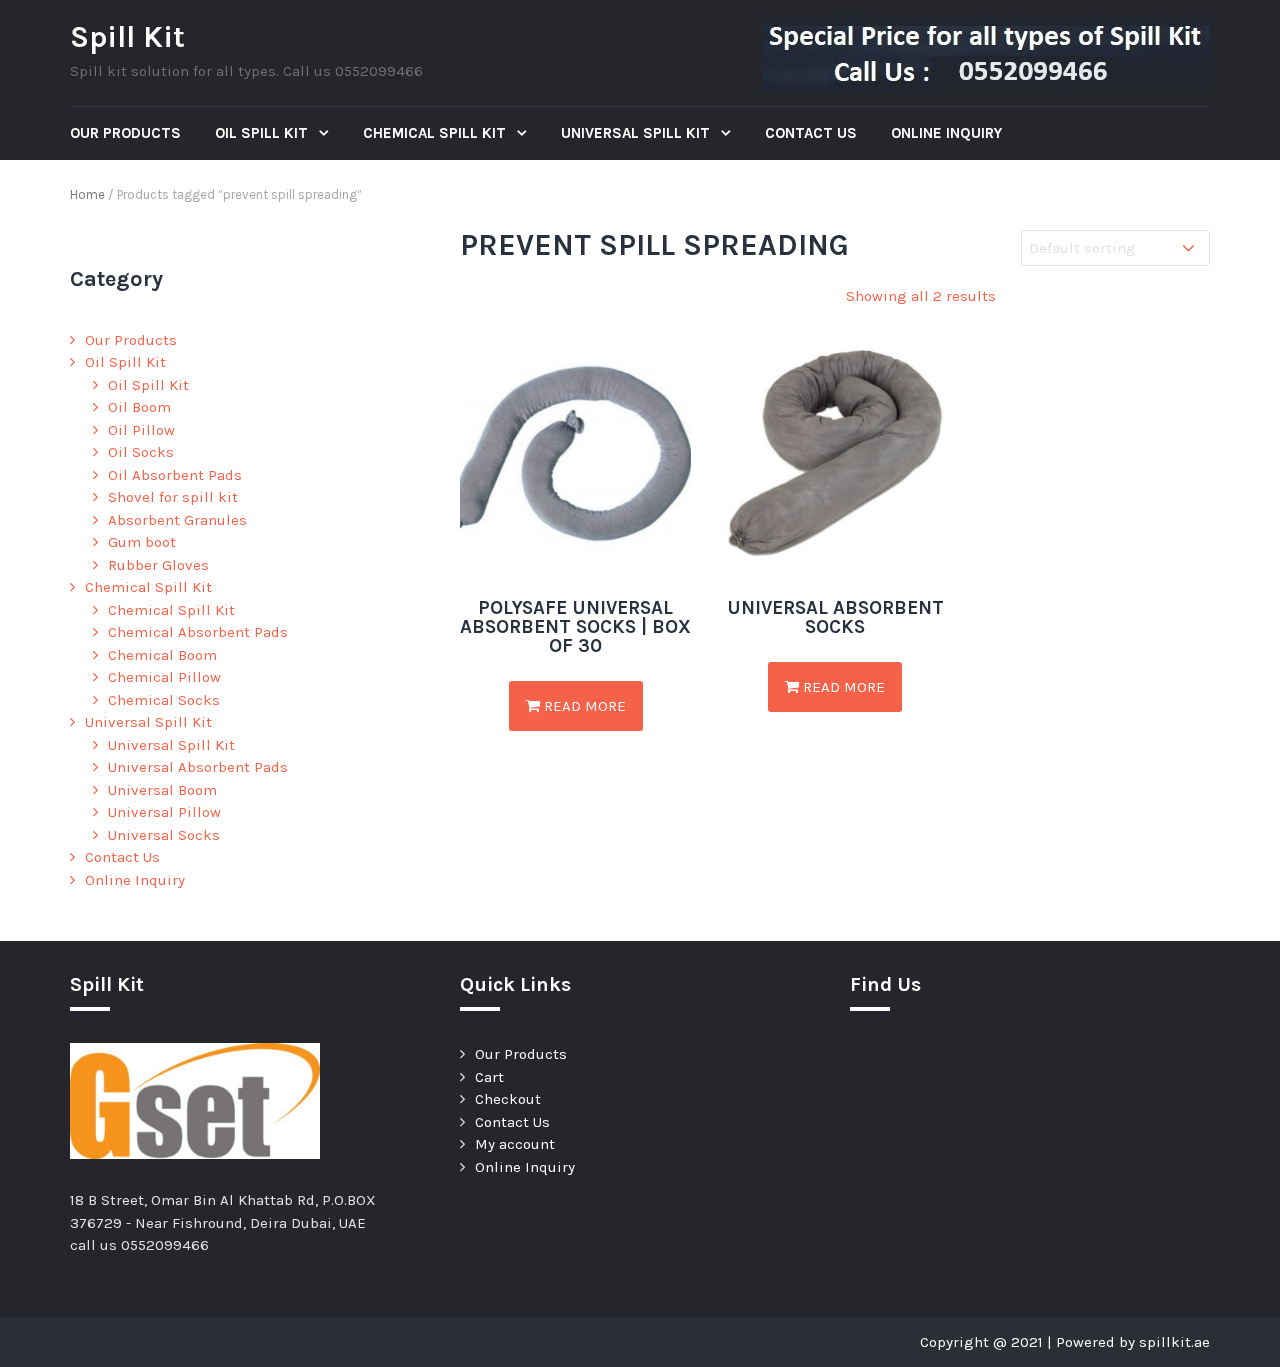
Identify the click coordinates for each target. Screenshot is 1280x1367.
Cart (489, 1077)
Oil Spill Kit (263, 133)
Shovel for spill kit (173, 497)
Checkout (508, 1099)
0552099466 (165, 1245)
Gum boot (142, 542)
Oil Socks (141, 452)
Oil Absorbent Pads (175, 475)
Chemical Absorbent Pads (198, 632)
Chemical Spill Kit (436, 133)
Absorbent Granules (177, 520)
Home (87, 194)
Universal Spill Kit (637, 133)
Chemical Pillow (164, 677)
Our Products (125, 133)
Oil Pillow (141, 430)
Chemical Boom (162, 655)
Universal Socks (164, 835)
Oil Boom (139, 407)
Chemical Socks (164, 700)
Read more (583, 706)
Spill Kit (127, 37)
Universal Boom (162, 790)
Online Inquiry (946, 133)
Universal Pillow (164, 812)
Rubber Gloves (158, 565)
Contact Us (811, 133)
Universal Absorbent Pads (198, 767)
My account (515, 1144)
